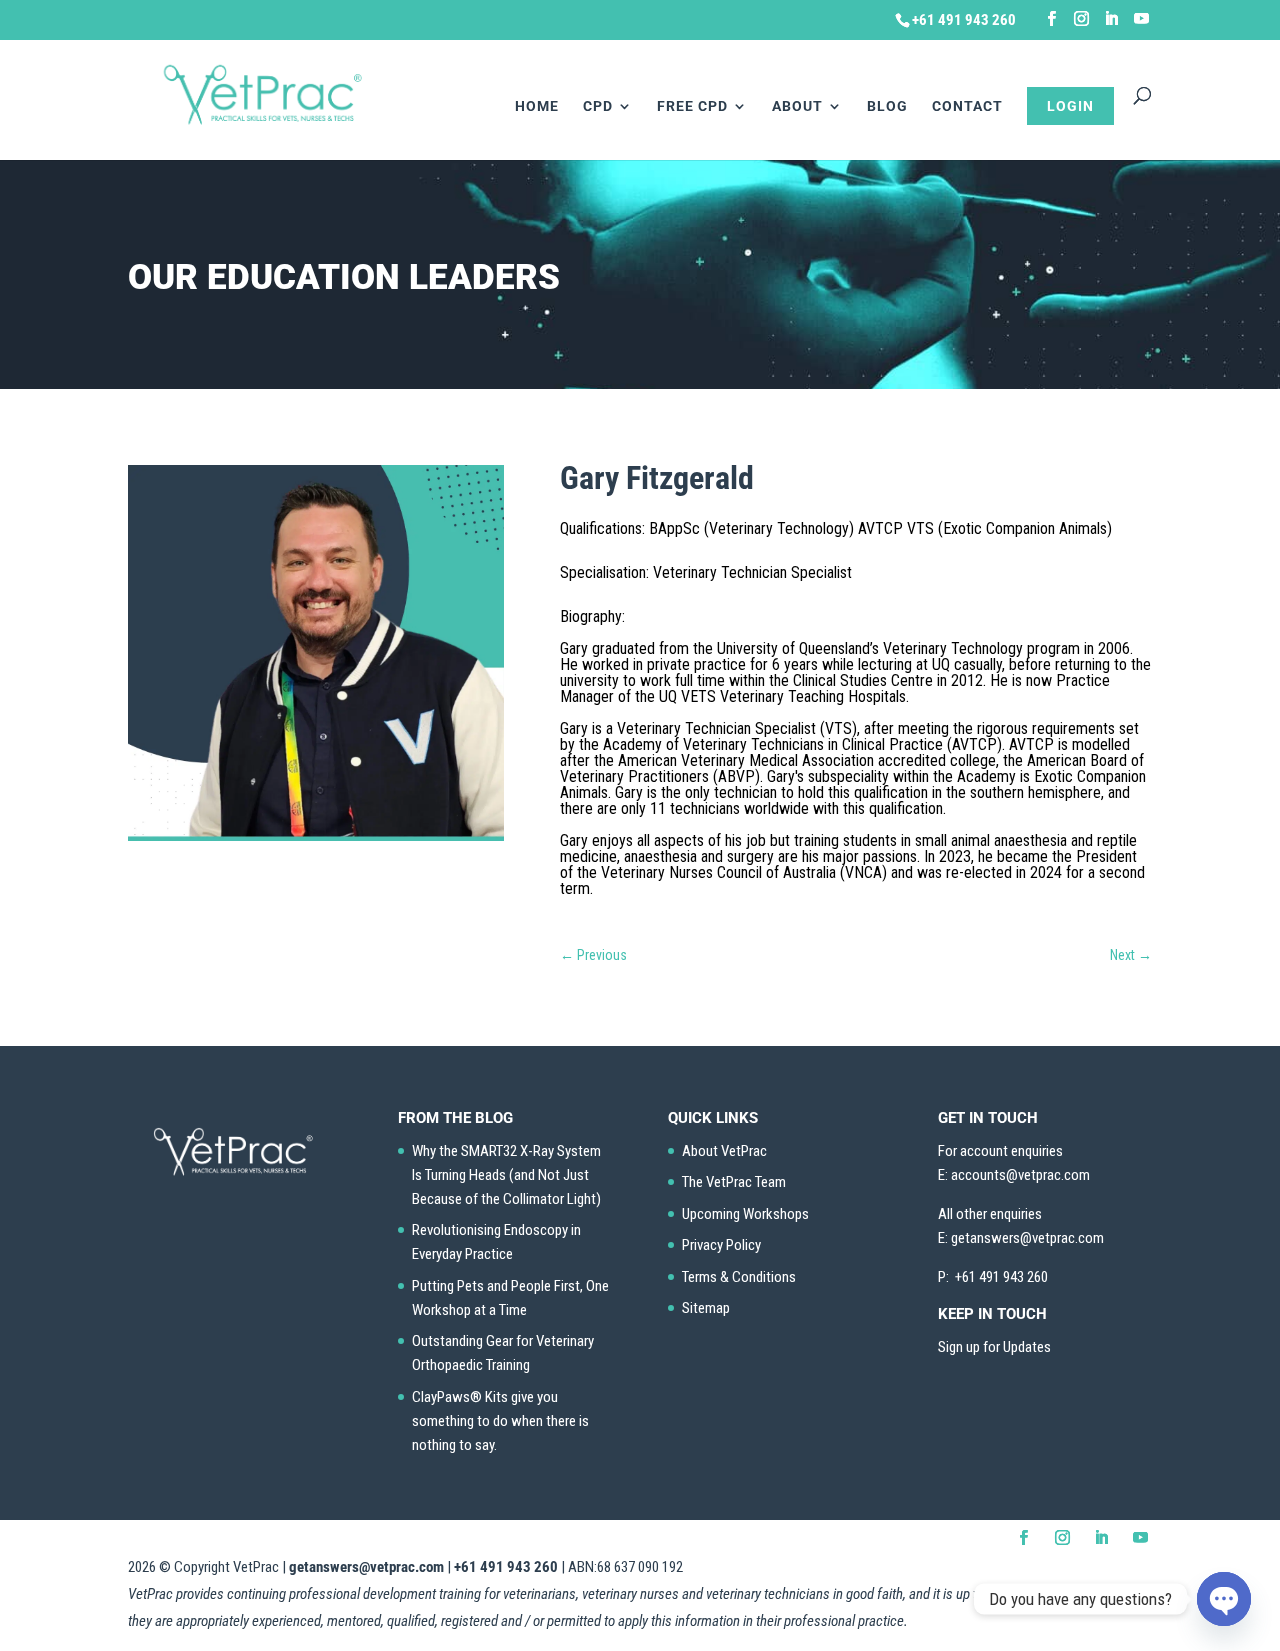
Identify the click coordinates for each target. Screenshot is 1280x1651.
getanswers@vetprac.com (366, 1567)
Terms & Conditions (739, 1277)
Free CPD (692, 106)
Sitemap (706, 1308)
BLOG (887, 106)
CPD (598, 106)
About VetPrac (724, 1151)
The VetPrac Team (734, 1182)
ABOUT (797, 106)
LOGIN (1070, 106)
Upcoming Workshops (745, 1214)
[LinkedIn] (1111, 19)
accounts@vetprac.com (1020, 1175)
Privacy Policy (721, 1245)
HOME (537, 106)
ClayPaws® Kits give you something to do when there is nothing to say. (500, 1421)
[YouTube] (1141, 19)
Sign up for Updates (994, 1347)
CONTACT (967, 106)
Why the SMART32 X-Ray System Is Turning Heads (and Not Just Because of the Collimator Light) (506, 1175)
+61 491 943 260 (506, 1567)
